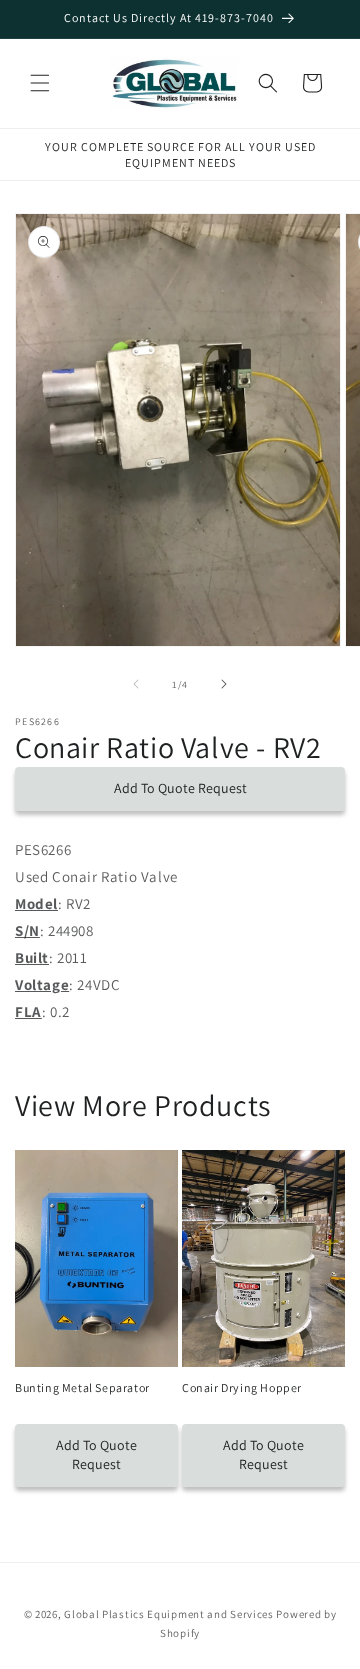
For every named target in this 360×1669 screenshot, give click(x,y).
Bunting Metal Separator (82, 1387)
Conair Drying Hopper (242, 1387)
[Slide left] (136, 684)
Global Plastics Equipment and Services (169, 1614)
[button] (40, 83)
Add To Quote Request (180, 788)
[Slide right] (224, 684)
